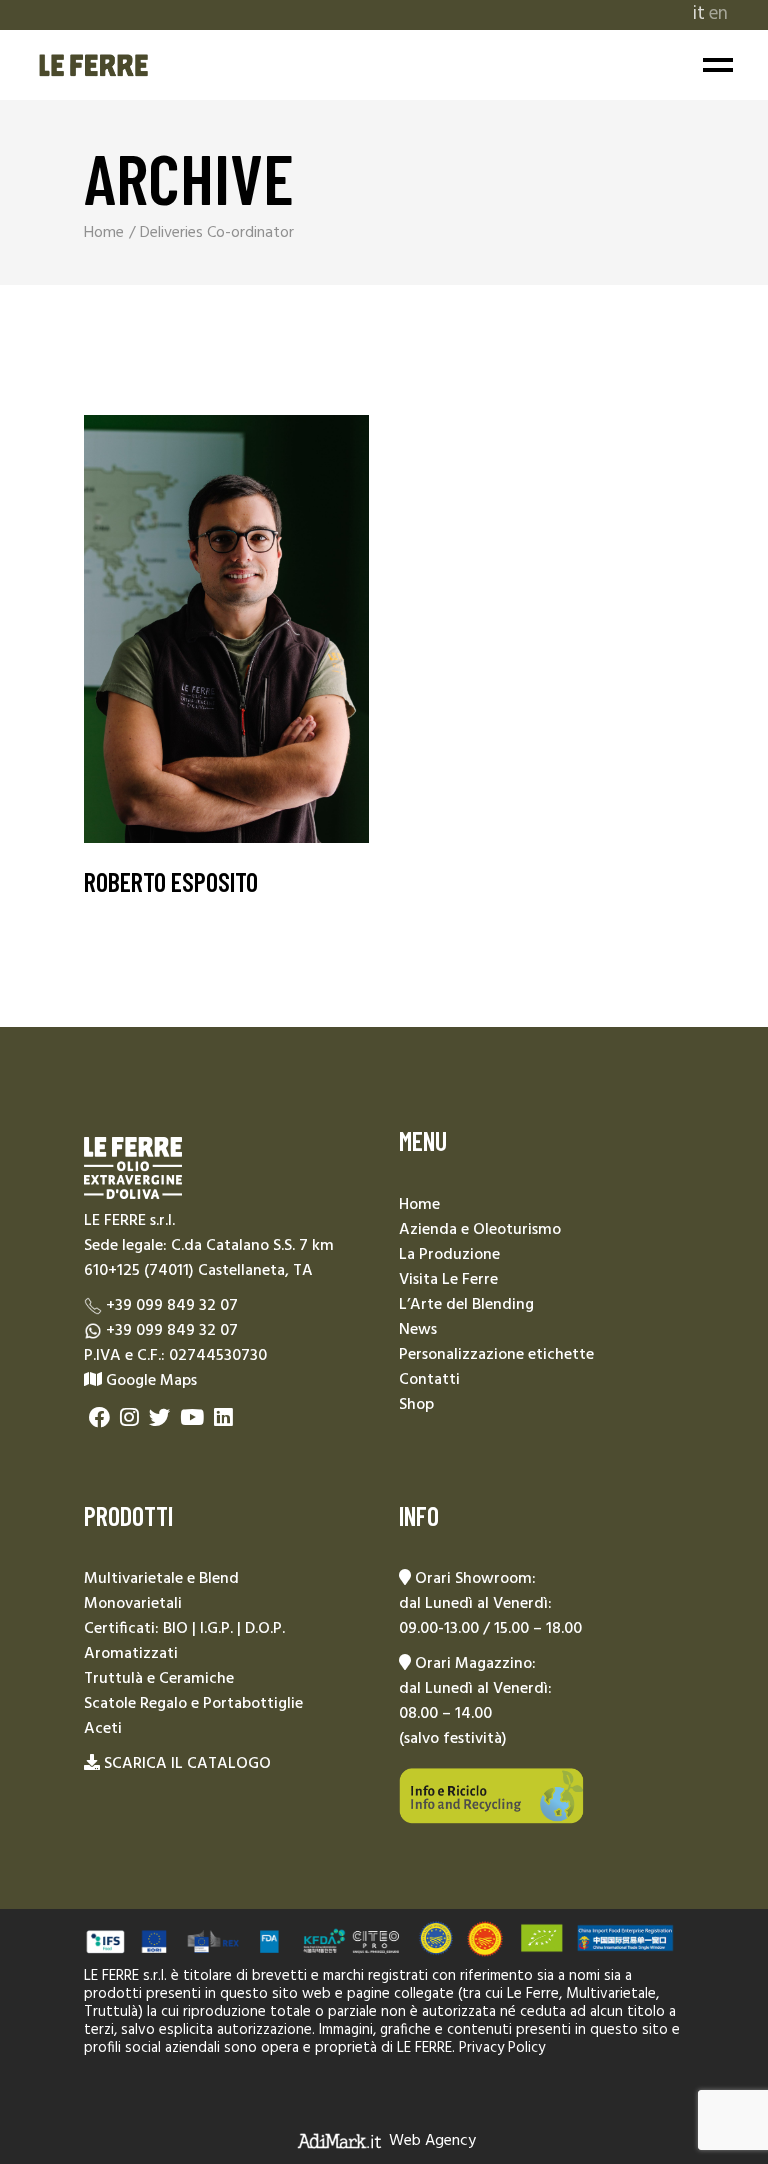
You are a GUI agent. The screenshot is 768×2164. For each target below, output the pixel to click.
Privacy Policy (502, 2048)
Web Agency (432, 2141)
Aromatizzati (131, 1654)
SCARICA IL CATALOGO (187, 1764)
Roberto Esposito (171, 881)
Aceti (103, 1729)
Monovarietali (133, 1604)
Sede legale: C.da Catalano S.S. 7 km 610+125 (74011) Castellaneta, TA (209, 1258)
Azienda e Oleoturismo (480, 1230)
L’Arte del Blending (466, 1305)
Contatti (429, 1380)
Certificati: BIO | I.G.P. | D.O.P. (184, 1629)
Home (419, 1205)
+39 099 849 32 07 (172, 1306)
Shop (416, 1405)
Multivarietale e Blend (161, 1579)
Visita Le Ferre (448, 1280)
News (418, 1330)
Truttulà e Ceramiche (159, 1679)
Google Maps (149, 1381)
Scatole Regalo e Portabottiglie (193, 1704)
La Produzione (449, 1255)
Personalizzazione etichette (496, 1355)
